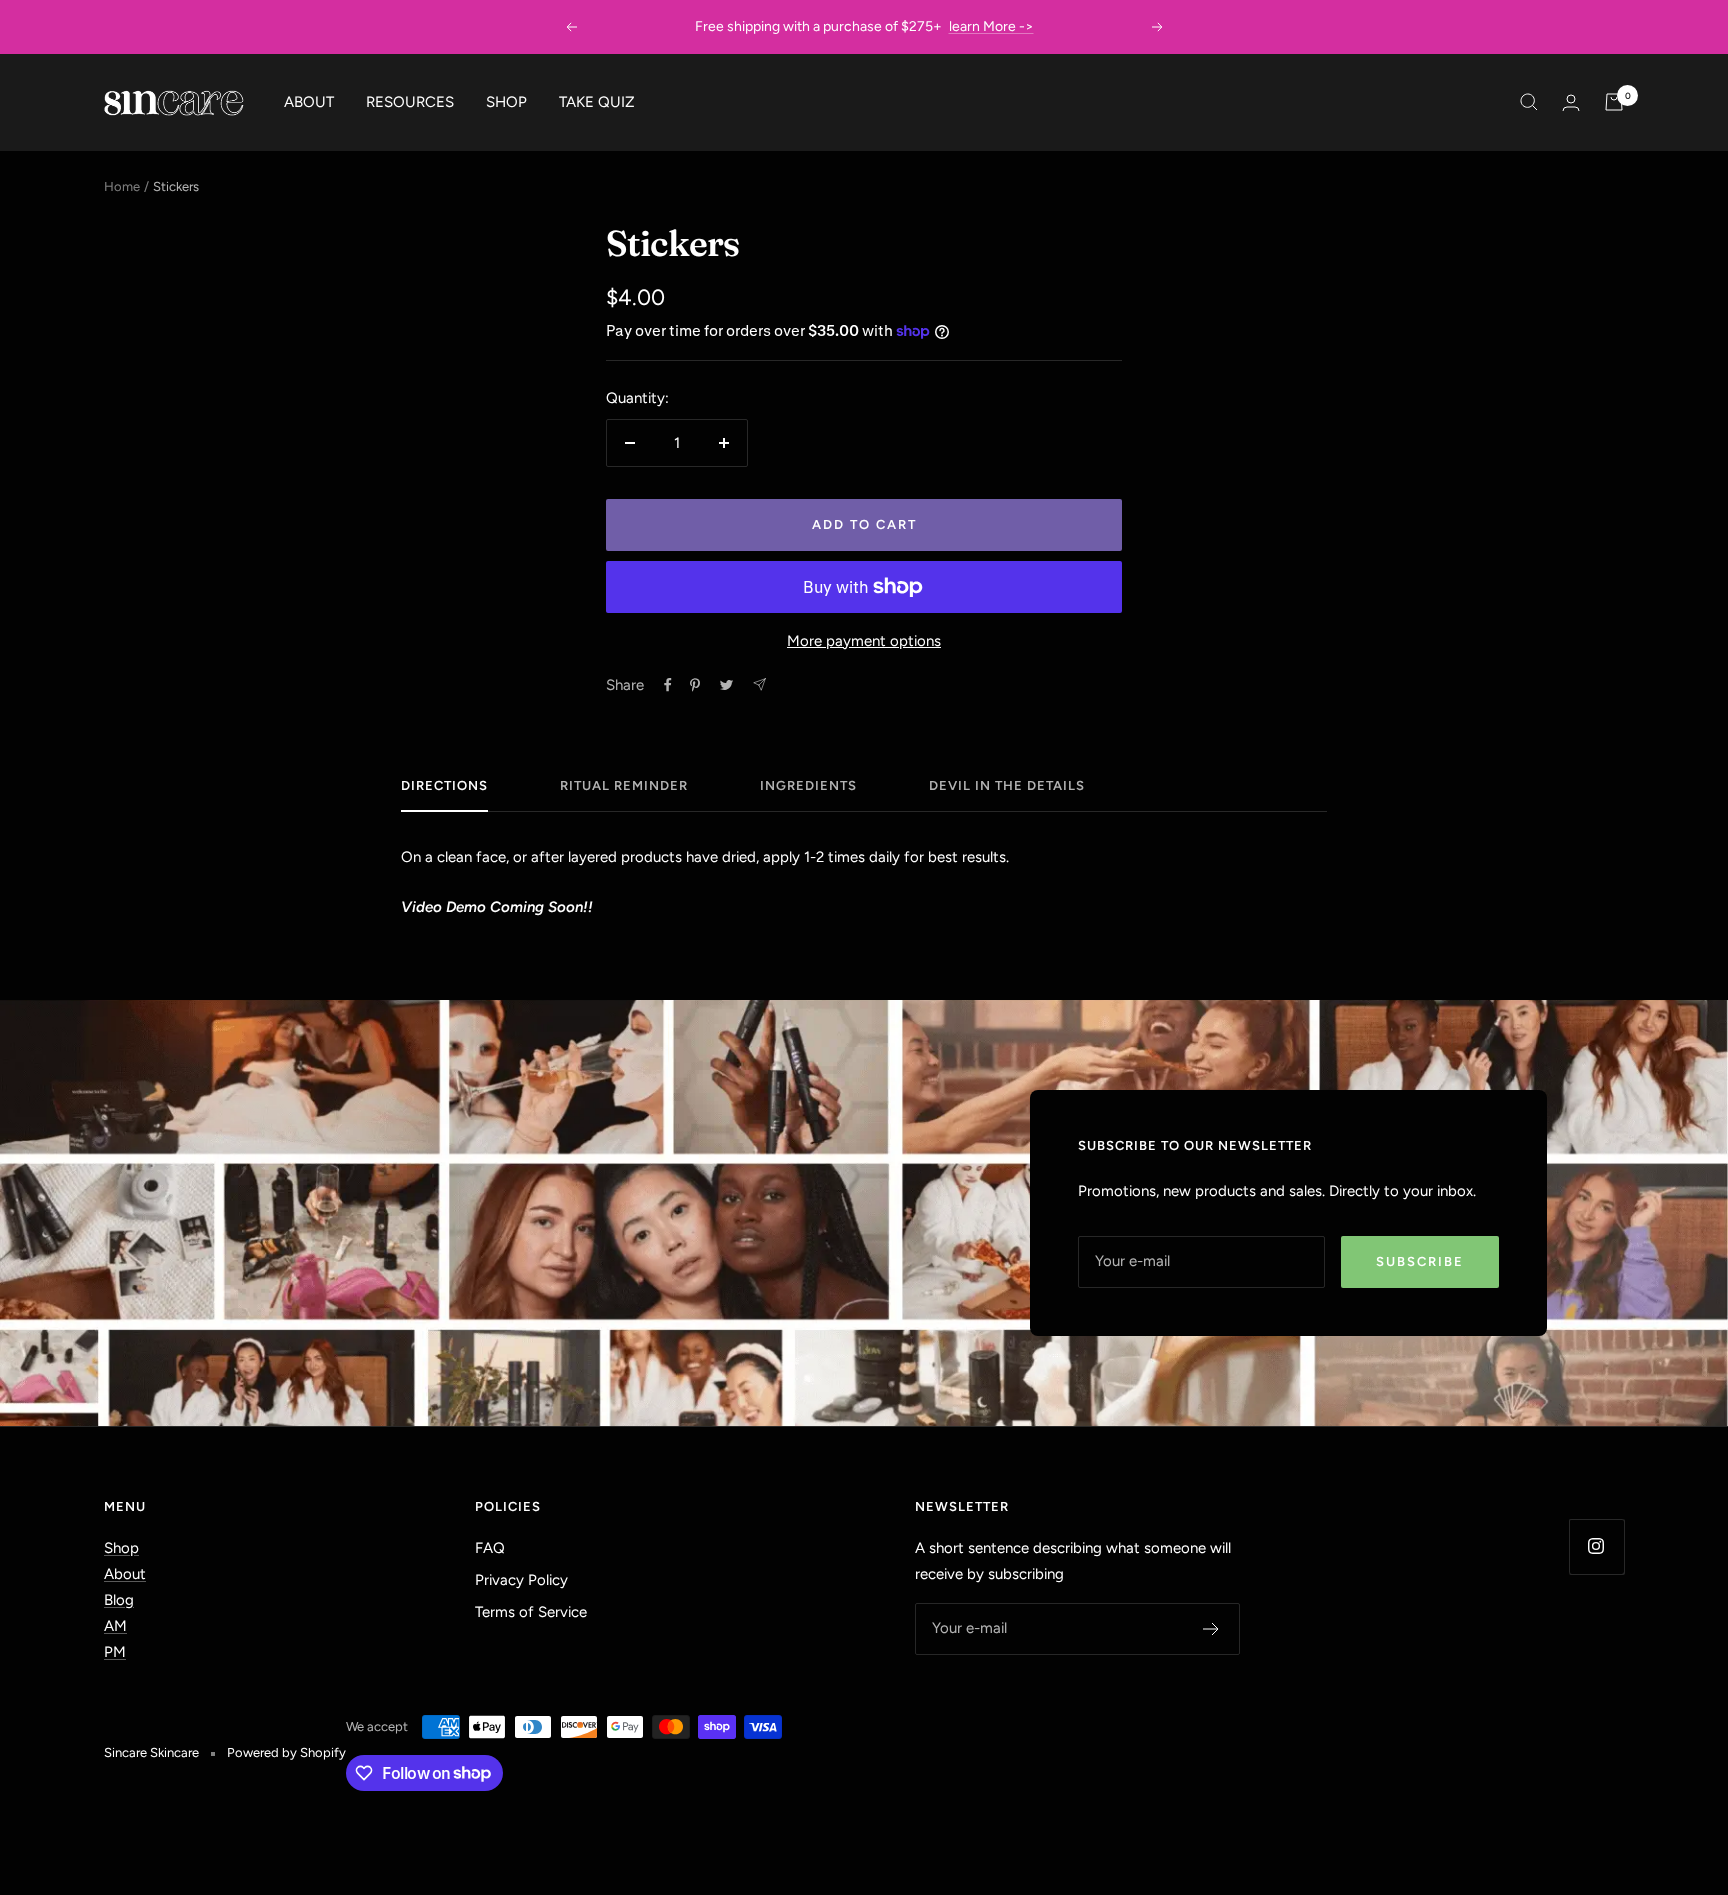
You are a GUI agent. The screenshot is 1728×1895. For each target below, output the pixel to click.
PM (115, 1652)
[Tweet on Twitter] (726, 685)
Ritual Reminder (624, 785)
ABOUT (309, 102)
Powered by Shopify (286, 1752)
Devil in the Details (1007, 785)
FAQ (490, 1548)
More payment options (864, 641)
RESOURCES (410, 102)
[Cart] (1614, 102)
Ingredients (808, 785)
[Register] (1211, 1629)
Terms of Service (531, 1612)
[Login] (1571, 102)
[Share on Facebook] (668, 685)
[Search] (1529, 102)
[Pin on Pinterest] (695, 685)
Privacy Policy (521, 1580)
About (125, 1574)
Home (122, 186)
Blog (119, 1600)
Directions (444, 785)
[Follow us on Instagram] (1596, 1546)
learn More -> (991, 21)
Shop (121, 1548)
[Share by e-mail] (759, 684)
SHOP (506, 102)
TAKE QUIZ (597, 102)
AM (115, 1626)
